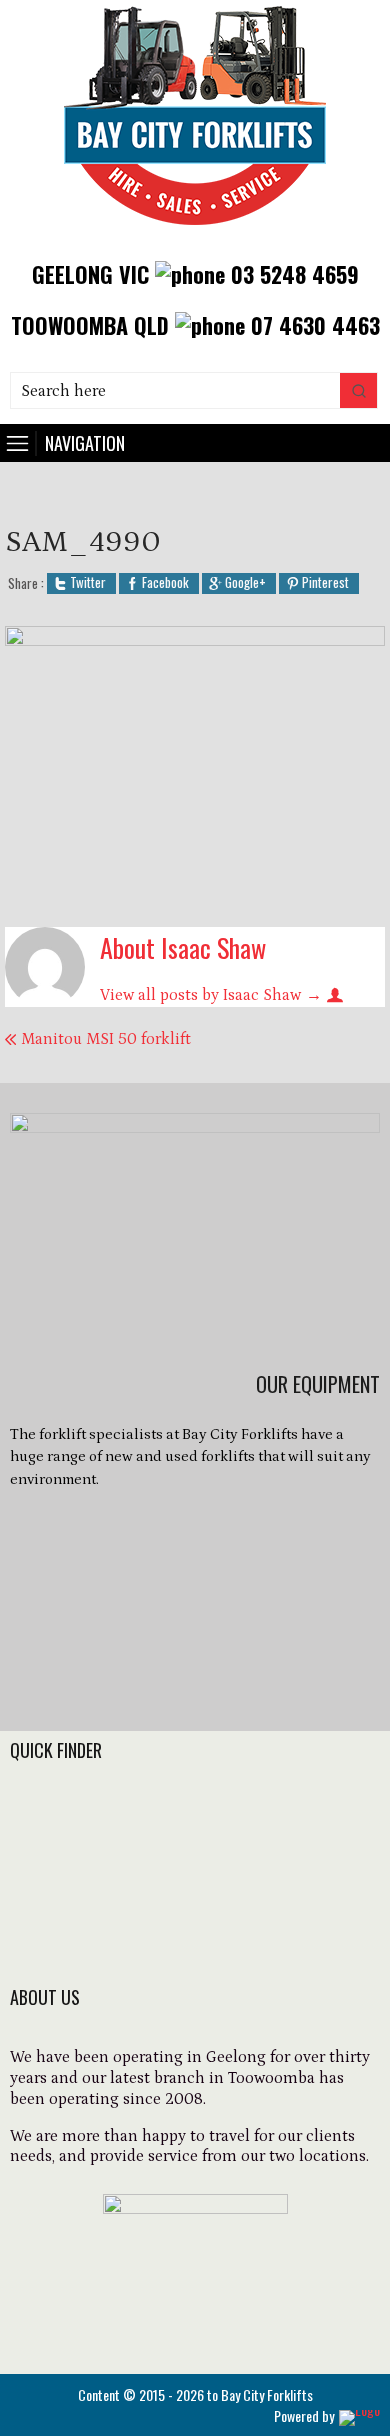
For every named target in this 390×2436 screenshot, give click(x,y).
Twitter (88, 583)
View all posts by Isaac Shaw (211, 995)
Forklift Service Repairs (101, 1921)
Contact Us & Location (99, 1948)
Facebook (165, 583)
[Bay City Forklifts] (195, 233)
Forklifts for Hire (75, 1813)
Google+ (245, 583)
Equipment (54, 1894)
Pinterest (325, 583)
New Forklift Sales (81, 1840)
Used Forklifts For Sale (98, 1867)
